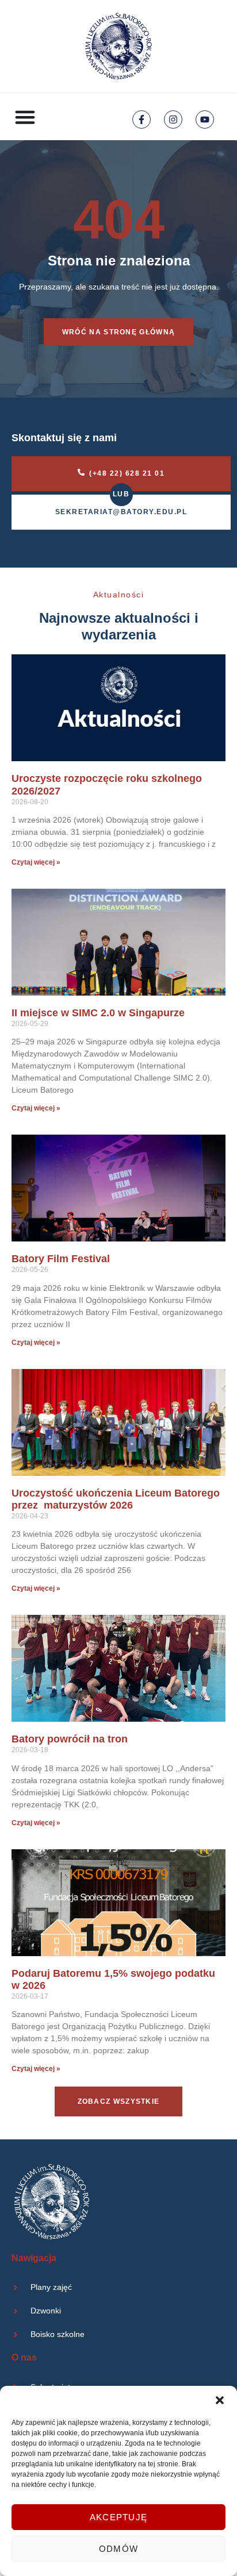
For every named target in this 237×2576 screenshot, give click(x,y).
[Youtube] (205, 119)
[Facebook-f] (142, 119)
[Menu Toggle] (25, 117)
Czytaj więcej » (36, 862)
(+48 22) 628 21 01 (127, 473)
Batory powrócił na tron (70, 1739)
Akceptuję (119, 2517)
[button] (220, 2400)
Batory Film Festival (61, 1259)
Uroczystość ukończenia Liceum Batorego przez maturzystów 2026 (116, 1499)
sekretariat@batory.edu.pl (121, 512)
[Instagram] (173, 119)
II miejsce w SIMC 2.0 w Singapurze (98, 1013)
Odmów (119, 2549)
